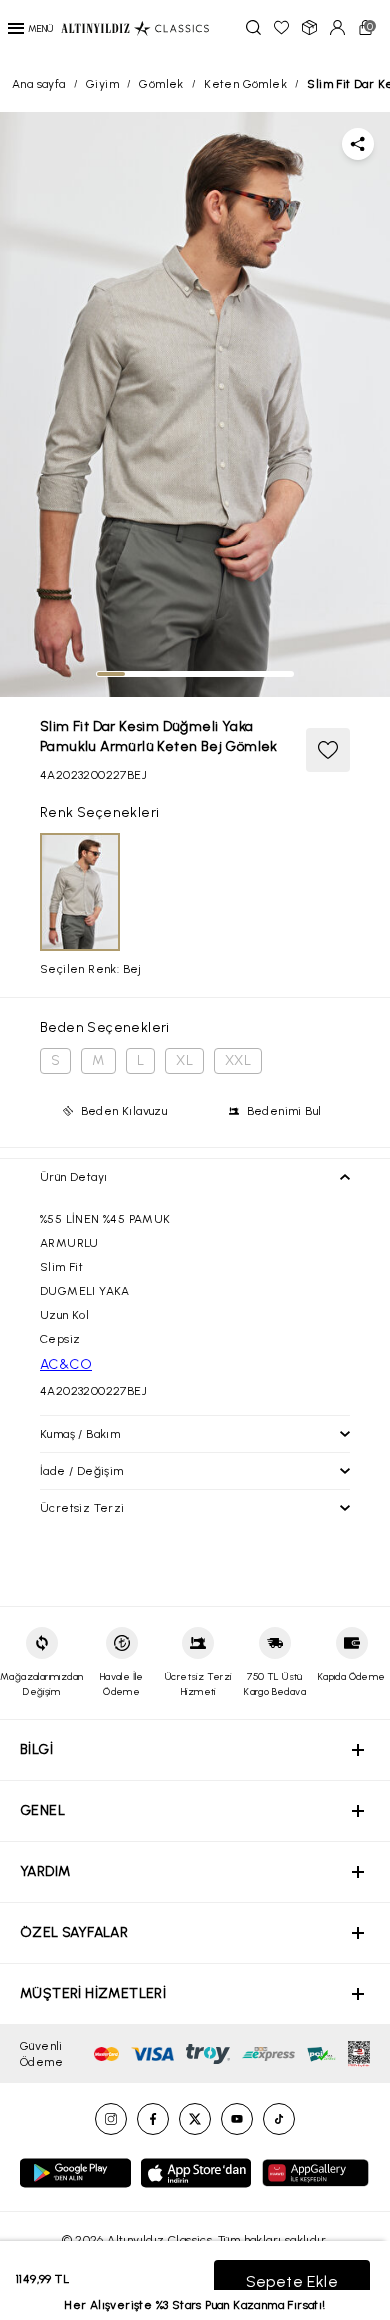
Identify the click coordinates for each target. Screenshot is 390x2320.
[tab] (111, 674)
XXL (238, 1060)
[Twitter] (195, 2119)
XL (184, 1060)
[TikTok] (279, 2119)
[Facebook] (153, 2119)
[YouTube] (237, 2119)
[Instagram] (111, 2119)
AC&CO (66, 1364)
